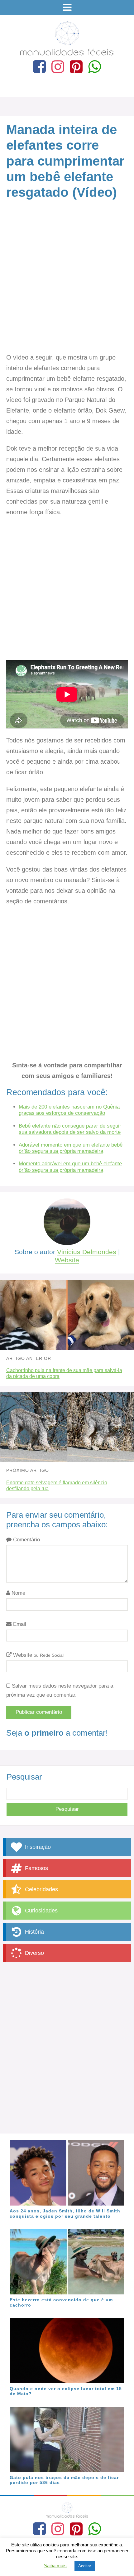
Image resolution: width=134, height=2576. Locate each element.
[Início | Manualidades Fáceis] (67, 53)
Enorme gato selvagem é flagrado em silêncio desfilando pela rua (57, 1486)
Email (19, 1624)
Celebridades (41, 1889)
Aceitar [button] (85, 2566)
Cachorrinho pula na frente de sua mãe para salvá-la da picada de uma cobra (64, 1373)
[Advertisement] (67, 283)
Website (67, 1260)
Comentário (26, 1540)
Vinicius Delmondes (87, 1252)
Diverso (34, 1953)
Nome (18, 1593)
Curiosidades (41, 1911)
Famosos (36, 1868)
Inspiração (37, 1847)
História (34, 1932)
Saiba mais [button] (55, 2566)
